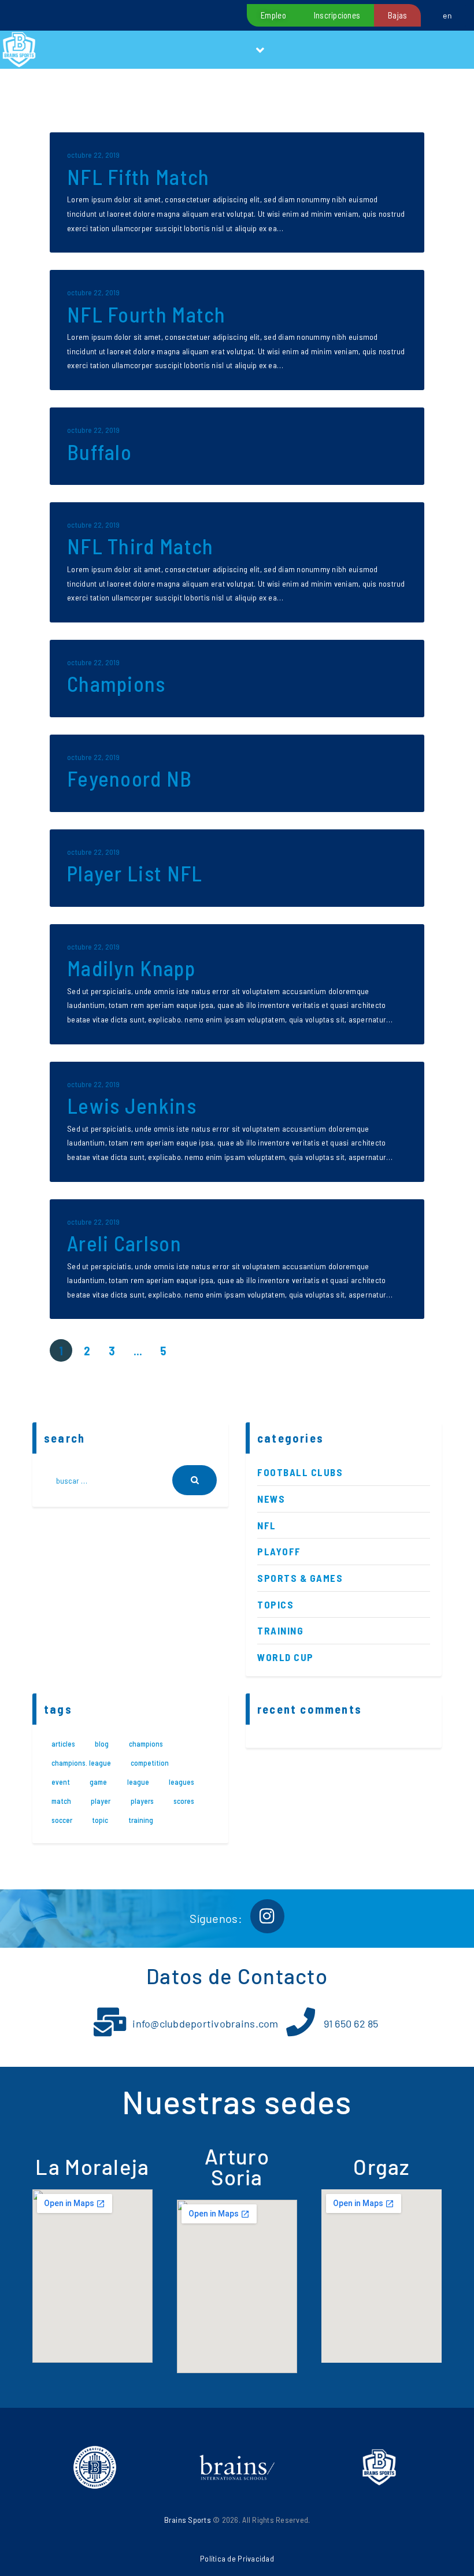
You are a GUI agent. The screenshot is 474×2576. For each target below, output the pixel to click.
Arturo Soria (237, 2167)
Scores (184, 1801)
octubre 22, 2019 (93, 155)
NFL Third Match (140, 546)
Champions (116, 684)
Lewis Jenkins (132, 1106)
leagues (182, 1782)
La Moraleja (92, 2167)
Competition (150, 1763)
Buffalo (99, 452)
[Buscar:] (130, 1480)
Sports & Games (300, 1578)
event (61, 1782)
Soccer (62, 1820)
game (98, 1782)
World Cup (286, 1657)
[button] (260, 50)
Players (142, 1801)
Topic (100, 1820)
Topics (275, 1604)
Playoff (279, 1551)
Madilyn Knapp (131, 968)
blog (102, 1744)
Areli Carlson (124, 1243)
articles (63, 1744)
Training (280, 1630)
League (138, 1782)
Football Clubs (300, 1472)
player (101, 1801)
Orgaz (382, 2167)
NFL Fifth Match (138, 177)
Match (61, 1801)
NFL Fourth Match (147, 315)
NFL (267, 1525)
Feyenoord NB (130, 779)
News (271, 1499)
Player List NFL (135, 874)
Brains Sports (188, 2520)
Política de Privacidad (237, 2558)
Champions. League (81, 1763)
